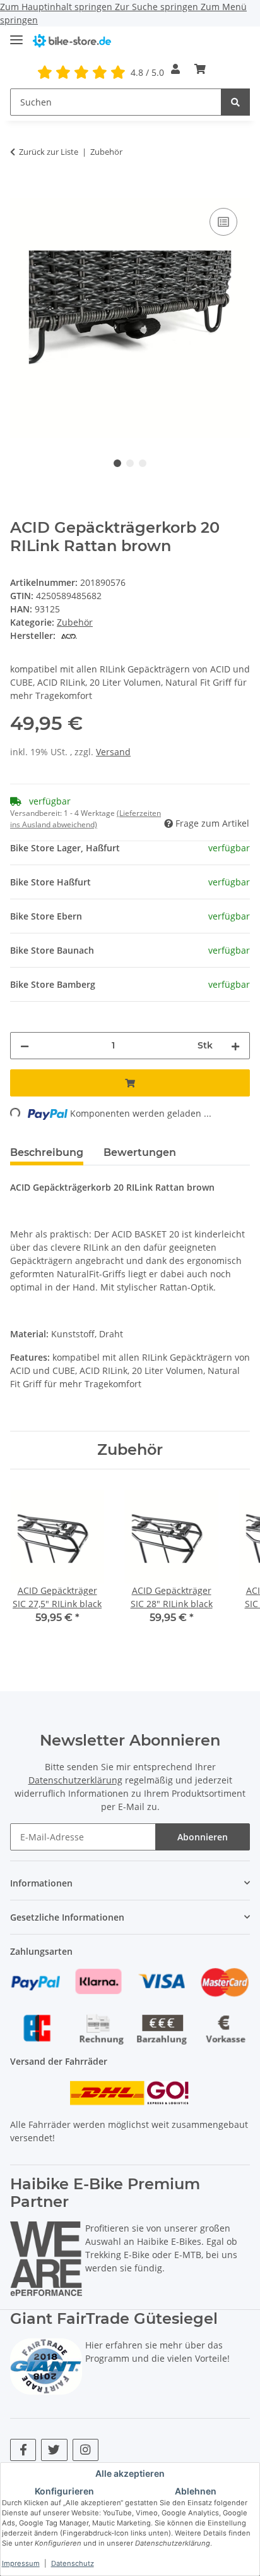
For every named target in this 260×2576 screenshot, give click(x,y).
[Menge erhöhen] (235, 1046)
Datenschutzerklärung (75, 1780)
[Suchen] (235, 102)
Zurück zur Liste (49, 152)
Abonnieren (203, 1837)
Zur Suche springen (158, 7)
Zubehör (75, 622)
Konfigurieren (64, 2491)
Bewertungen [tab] (140, 1152)
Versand (113, 752)
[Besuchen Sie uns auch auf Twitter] (54, 2450)
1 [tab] (117, 463)
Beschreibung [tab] (47, 1152)
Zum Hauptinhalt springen (57, 7)
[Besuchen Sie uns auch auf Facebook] (23, 2450)
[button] (175, 69)
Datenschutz (73, 2563)
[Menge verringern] (25, 1046)
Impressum (21, 2563)
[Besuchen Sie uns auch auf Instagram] (86, 2450)
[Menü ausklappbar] (16, 34)
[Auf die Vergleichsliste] (223, 222)
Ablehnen (196, 2491)
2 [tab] (130, 463)
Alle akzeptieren (130, 2473)
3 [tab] (143, 463)
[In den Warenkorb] (20, 191)
